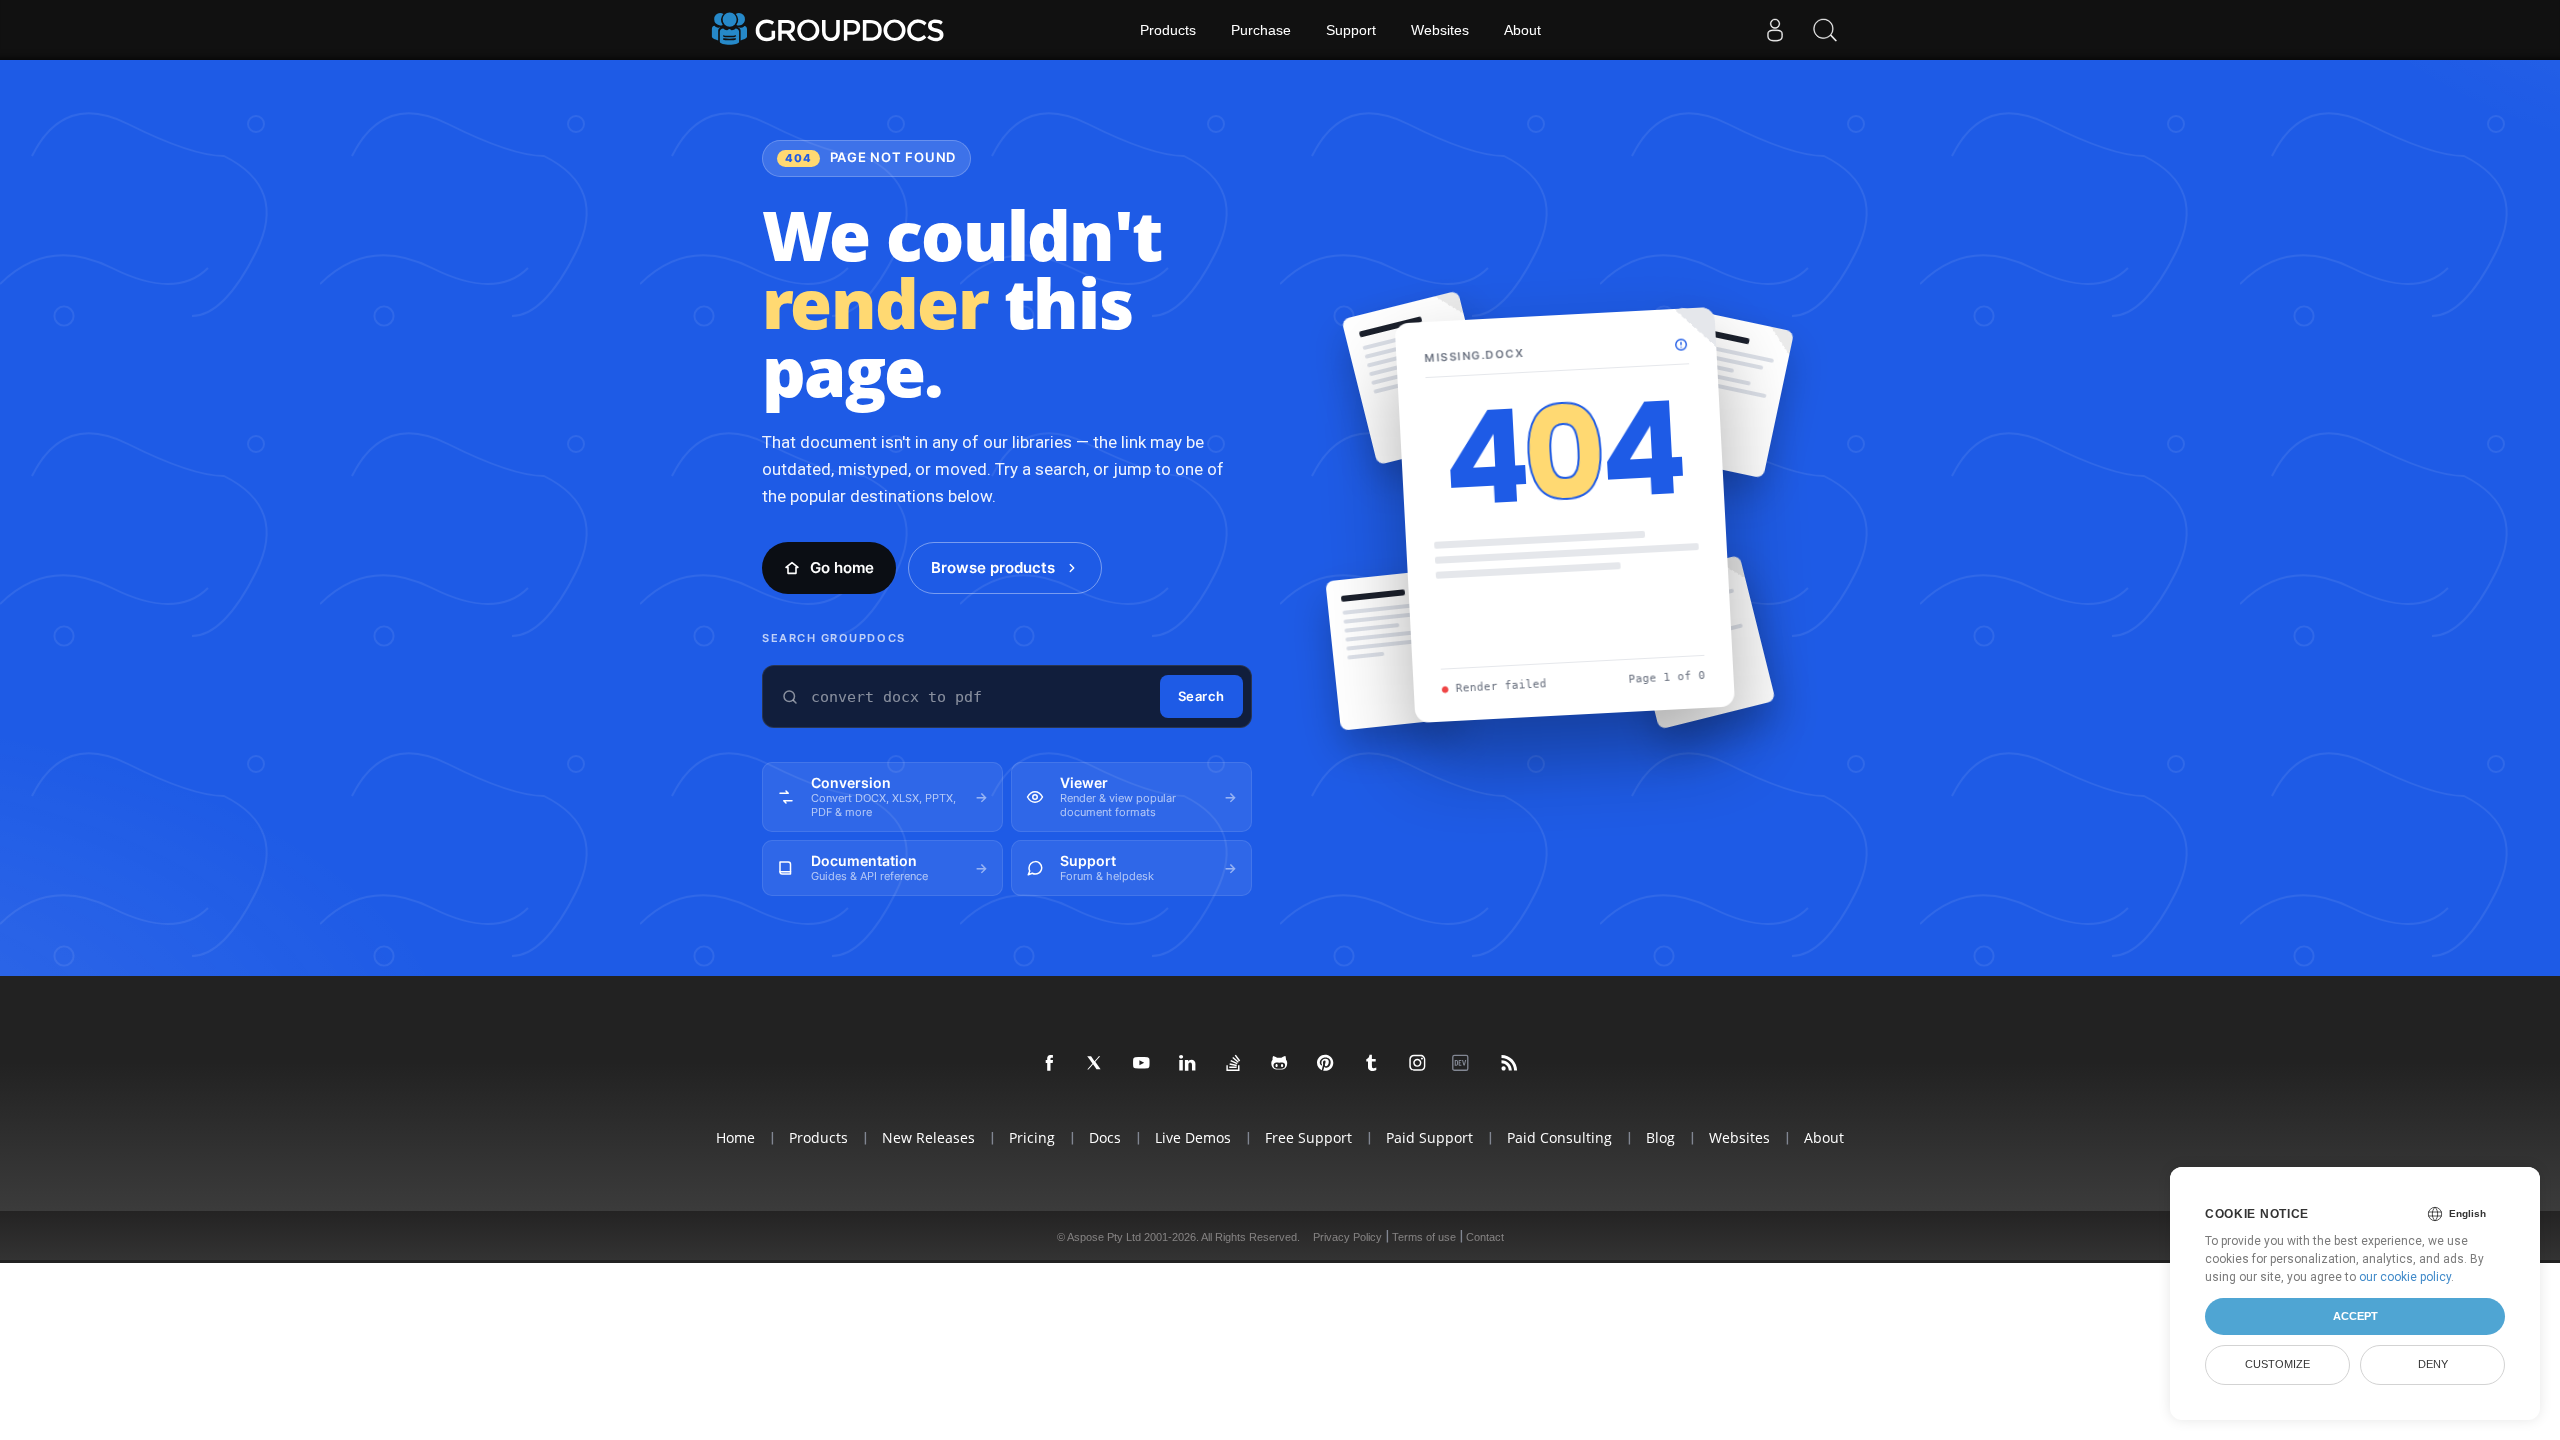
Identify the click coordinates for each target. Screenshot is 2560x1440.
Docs (1105, 1137)
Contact (1485, 1237)
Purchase (1261, 30)
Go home (842, 567)
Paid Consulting (1559, 1137)
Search (1201, 696)
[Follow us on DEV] (1464, 1064)
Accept (2355, 1316)
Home (735, 1137)
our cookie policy (2405, 1277)
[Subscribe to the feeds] (1510, 1064)
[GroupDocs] (830, 30)
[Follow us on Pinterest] (1326, 1064)
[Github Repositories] (1280, 1064)
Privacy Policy (1347, 1237)
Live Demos (1193, 1137)
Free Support (1308, 1137)
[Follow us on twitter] (1096, 1064)
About (1522, 30)
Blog (1660, 1137)
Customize (2277, 1364)
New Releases (928, 1137)
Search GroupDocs (834, 638)
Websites (1440, 30)
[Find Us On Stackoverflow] (1234, 1064)
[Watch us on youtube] (1142, 1064)
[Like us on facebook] (1050, 1064)
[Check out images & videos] (1418, 1064)
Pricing (1032, 1137)
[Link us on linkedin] (1188, 1064)
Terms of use (1424, 1237)
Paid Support (1429, 1137)
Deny (2433, 1364)
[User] (1775, 30)
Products (1168, 30)
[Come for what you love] (1372, 1064)
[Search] (1825, 30)
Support (1351, 30)
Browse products (993, 567)
